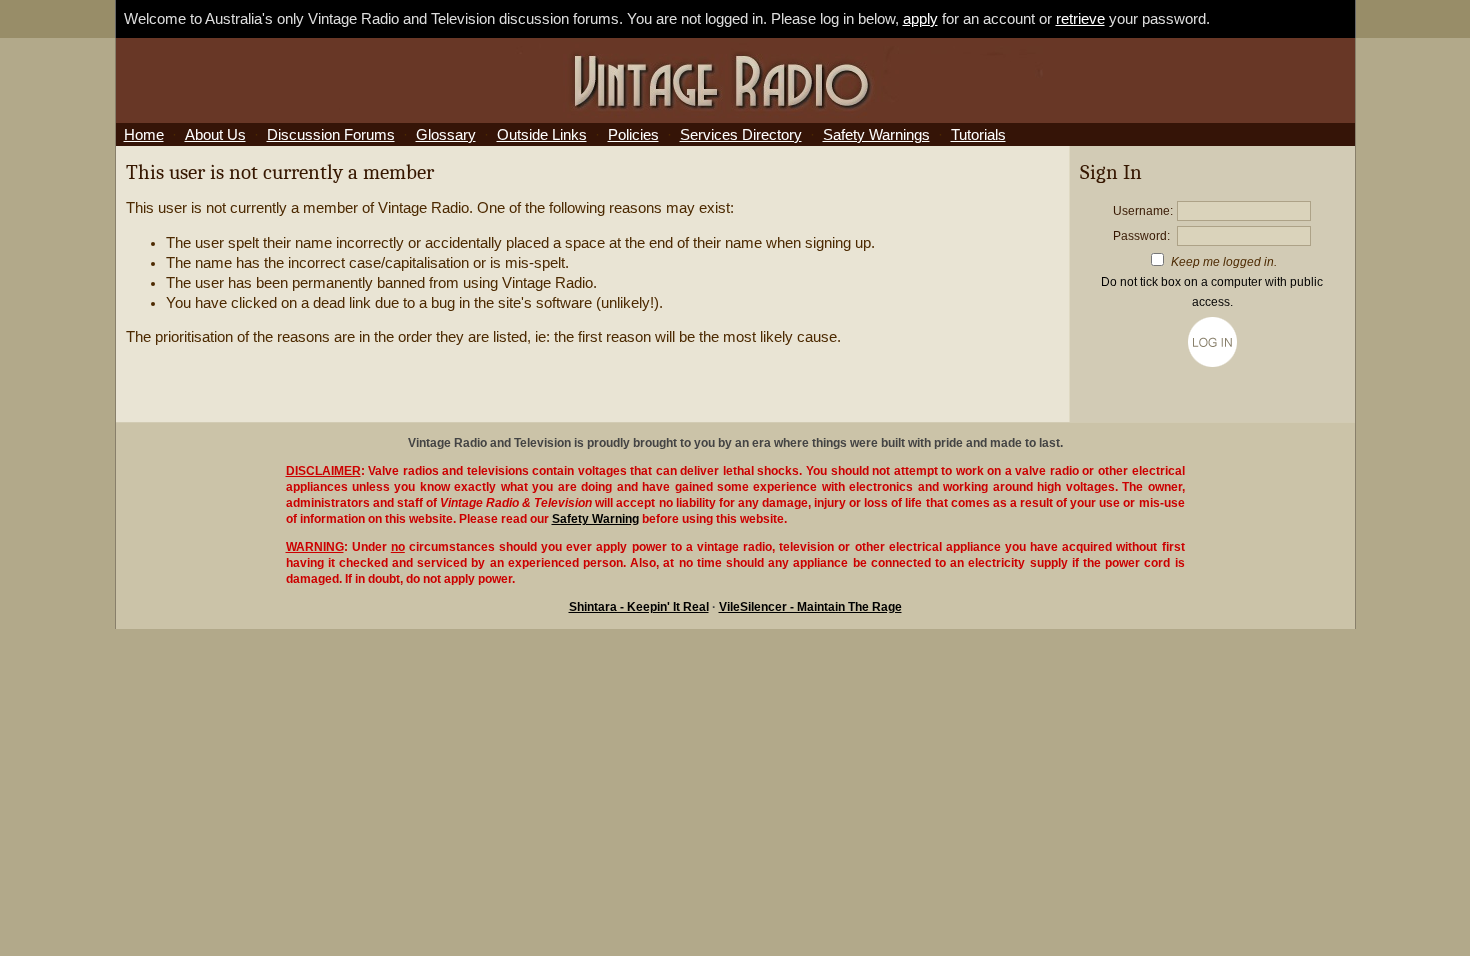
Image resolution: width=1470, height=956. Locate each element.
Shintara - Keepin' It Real (639, 607)
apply (920, 19)
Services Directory (741, 135)
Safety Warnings (876, 135)
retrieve (1080, 19)
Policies (633, 135)
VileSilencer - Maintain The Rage (810, 607)
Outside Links (542, 135)
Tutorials (978, 135)
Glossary (446, 135)
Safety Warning (595, 519)
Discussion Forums (331, 135)
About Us (215, 135)
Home (144, 135)
